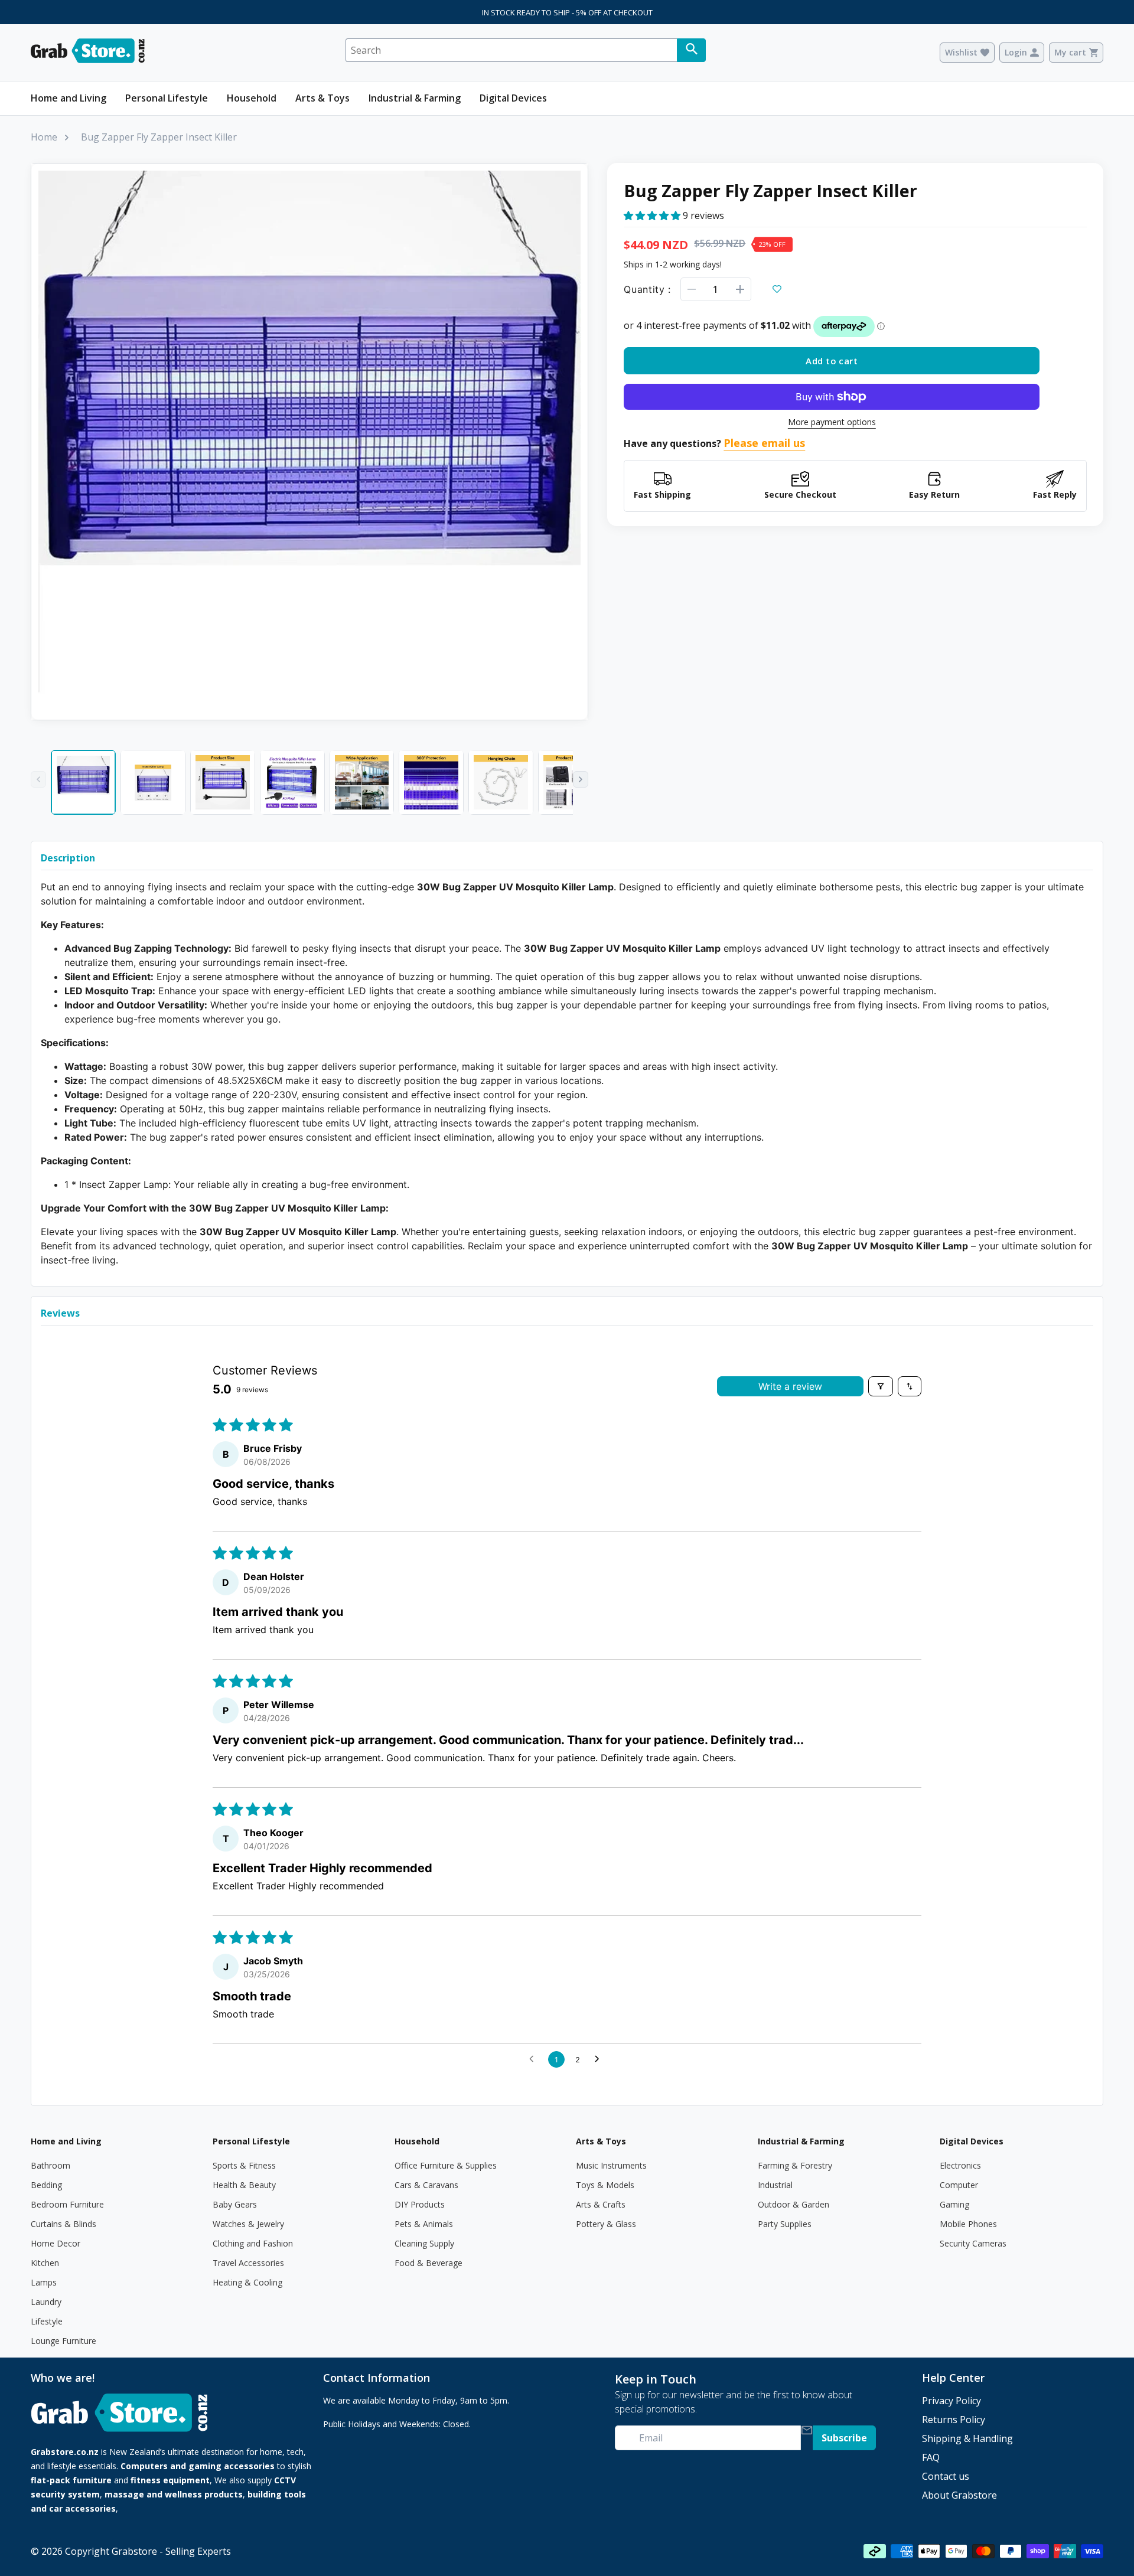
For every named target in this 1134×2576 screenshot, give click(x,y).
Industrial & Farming (415, 98)
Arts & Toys (322, 98)
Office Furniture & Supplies (446, 2165)
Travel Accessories (248, 2263)
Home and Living (69, 98)
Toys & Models (605, 2185)
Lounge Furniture (63, 2341)
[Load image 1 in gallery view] (83, 782)
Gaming (954, 2204)
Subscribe (844, 2438)
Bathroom (50, 2165)
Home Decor (56, 2243)
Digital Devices (513, 98)
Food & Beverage (428, 2263)
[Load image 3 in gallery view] (223, 782)
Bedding (46, 2185)
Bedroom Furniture (67, 2204)
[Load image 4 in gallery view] (292, 782)
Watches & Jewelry (248, 2224)
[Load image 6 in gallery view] (431, 782)
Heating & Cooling (247, 2282)
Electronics (960, 2165)
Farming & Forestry (795, 2165)
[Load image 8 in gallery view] (571, 782)
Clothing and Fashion (253, 2243)
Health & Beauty (244, 2185)
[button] (653, 215)
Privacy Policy (951, 2401)
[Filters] (881, 1386)
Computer (959, 2185)
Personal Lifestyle (167, 98)
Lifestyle (47, 2321)
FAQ (931, 2457)
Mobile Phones (968, 2224)
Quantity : (647, 289)
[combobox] (511, 50)
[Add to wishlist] (777, 289)
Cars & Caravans (426, 2185)
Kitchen (45, 2263)
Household (252, 98)
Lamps (44, 2282)
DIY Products (420, 2204)
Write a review (790, 1386)
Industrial (775, 2185)
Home (44, 137)
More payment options (832, 422)
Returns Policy (954, 2420)
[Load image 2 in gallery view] (153, 782)
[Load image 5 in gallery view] (362, 782)
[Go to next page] (600, 2059)
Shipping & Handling (967, 2438)
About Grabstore (959, 2495)
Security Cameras (973, 2243)
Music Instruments (611, 2165)
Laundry (46, 2302)
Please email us (764, 443)
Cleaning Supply (424, 2243)
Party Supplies (785, 2224)
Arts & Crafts (601, 2204)
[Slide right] (581, 779)
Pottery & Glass (606, 2224)
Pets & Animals (424, 2224)
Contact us (946, 2476)
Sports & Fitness (244, 2165)
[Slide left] (38, 779)
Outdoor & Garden (794, 2204)
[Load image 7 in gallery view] (501, 782)
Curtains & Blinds (63, 2224)
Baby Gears (235, 2204)
